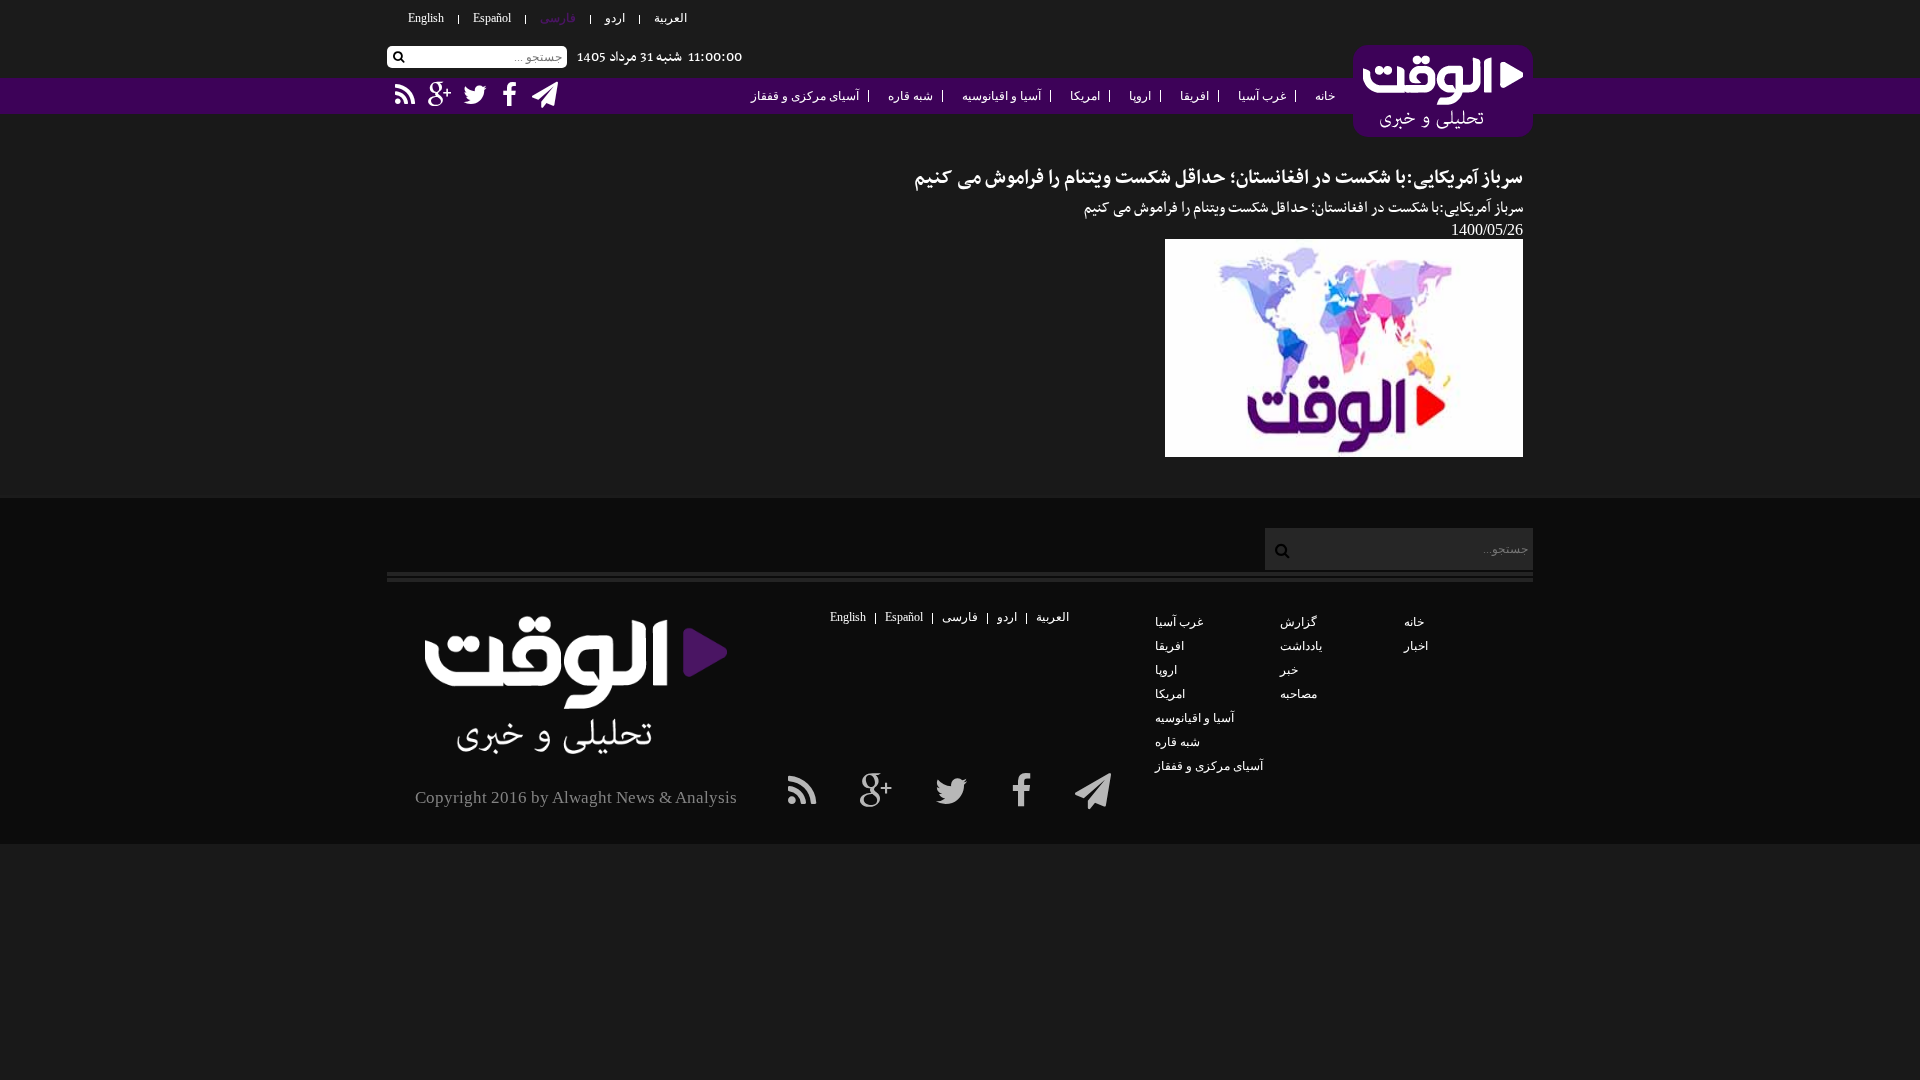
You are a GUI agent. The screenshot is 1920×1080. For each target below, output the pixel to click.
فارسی (558, 18)
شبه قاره (910, 96)
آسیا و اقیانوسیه (1001, 96)
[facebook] (1093, 792)
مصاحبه (1298, 694)
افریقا (1194, 96)
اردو (615, 18)
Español (492, 18)
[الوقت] (1443, 93)
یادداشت (1301, 646)
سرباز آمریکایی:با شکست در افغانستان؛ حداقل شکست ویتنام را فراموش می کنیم (1218, 178)
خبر (1289, 670)
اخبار (1416, 646)
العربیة (670, 18)
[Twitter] (951, 792)
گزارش (1298, 622)
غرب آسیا (1262, 96)
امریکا (1085, 96)
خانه (1325, 96)
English (426, 18)
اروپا (1140, 96)
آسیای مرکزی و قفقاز (805, 96)
